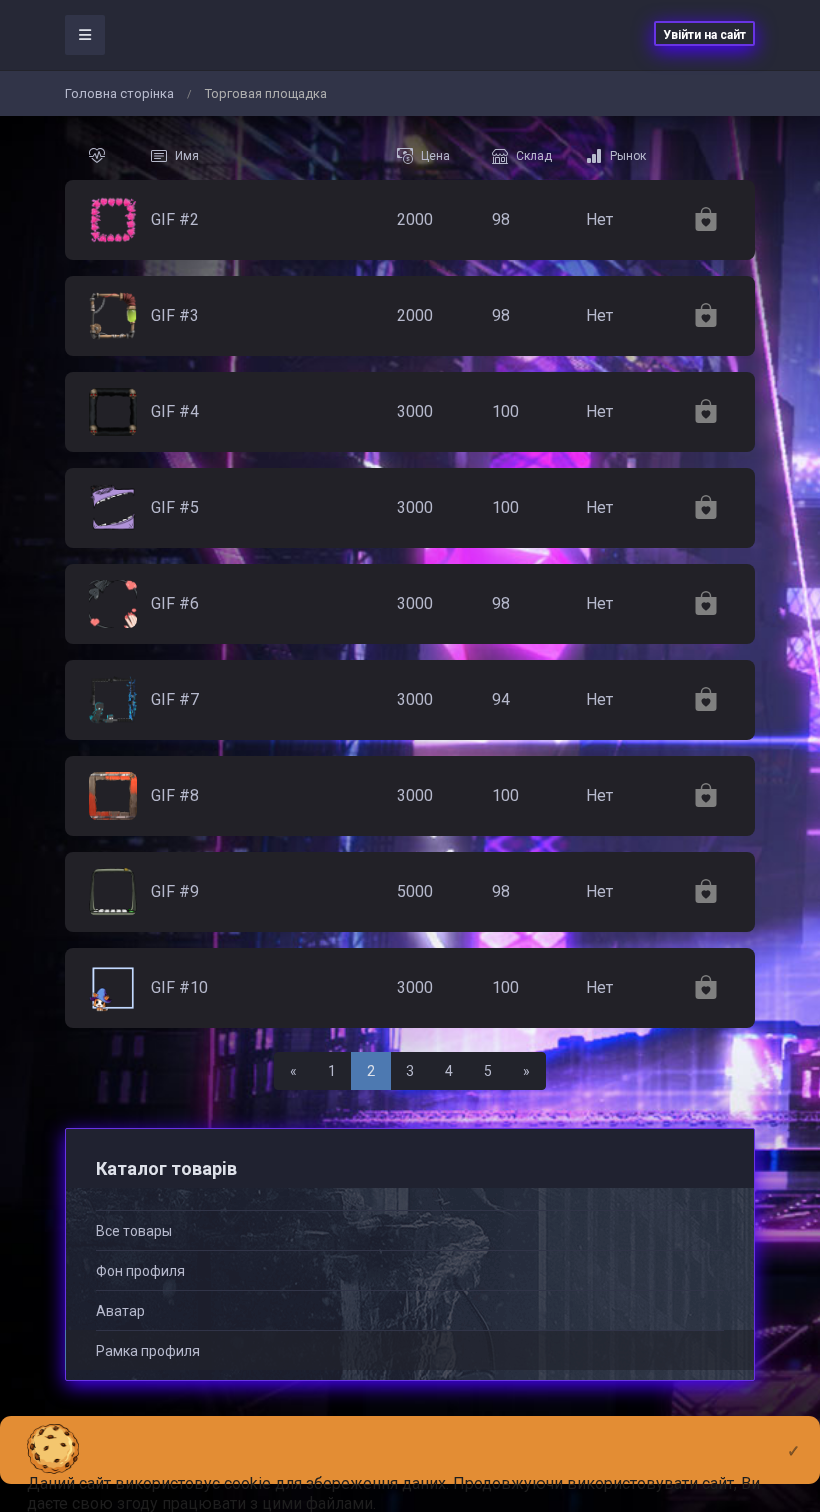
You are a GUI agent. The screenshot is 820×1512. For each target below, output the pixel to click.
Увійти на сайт (704, 35)
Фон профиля (140, 1271)
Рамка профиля (148, 1351)
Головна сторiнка (119, 93)
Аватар (120, 1311)
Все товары (134, 1231)
